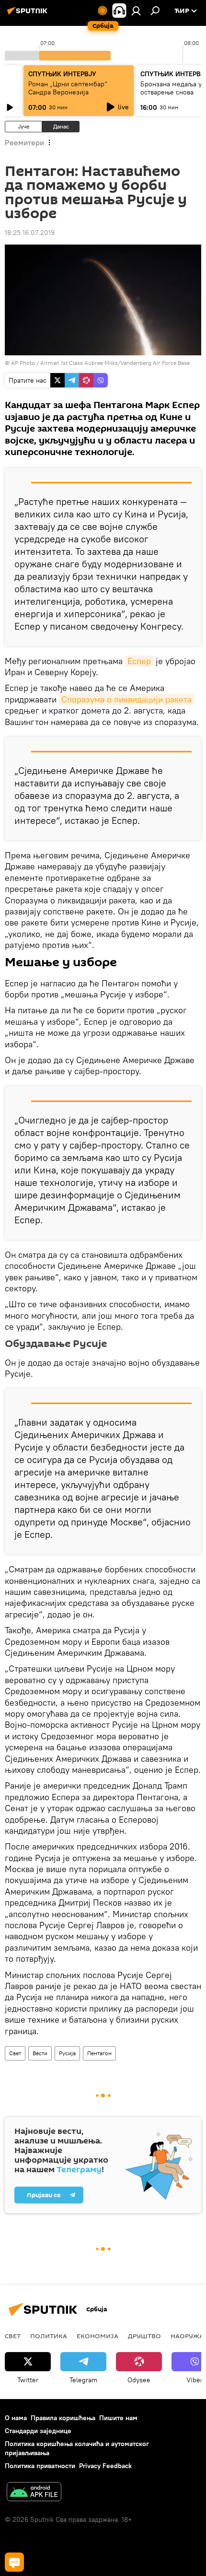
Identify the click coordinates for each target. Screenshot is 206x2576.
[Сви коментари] (14, 2562)
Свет (15, 2053)
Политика (49, 2336)
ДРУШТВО (144, 2336)
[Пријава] (136, 11)
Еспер (139, 661)
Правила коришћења (63, 2418)
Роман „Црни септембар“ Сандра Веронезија (68, 88)
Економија (97, 2336)
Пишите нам (118, 2418)
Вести (40, 2053)
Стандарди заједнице (38, 2431)
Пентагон (99, 2053)
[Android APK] (34, 2493)
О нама (16, 2418)
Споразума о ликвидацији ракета (126, 699)
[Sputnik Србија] (29, 14)
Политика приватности (40, 2466)
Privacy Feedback (105, 2466)
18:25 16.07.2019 (30, 233)
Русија (67, 2053)
